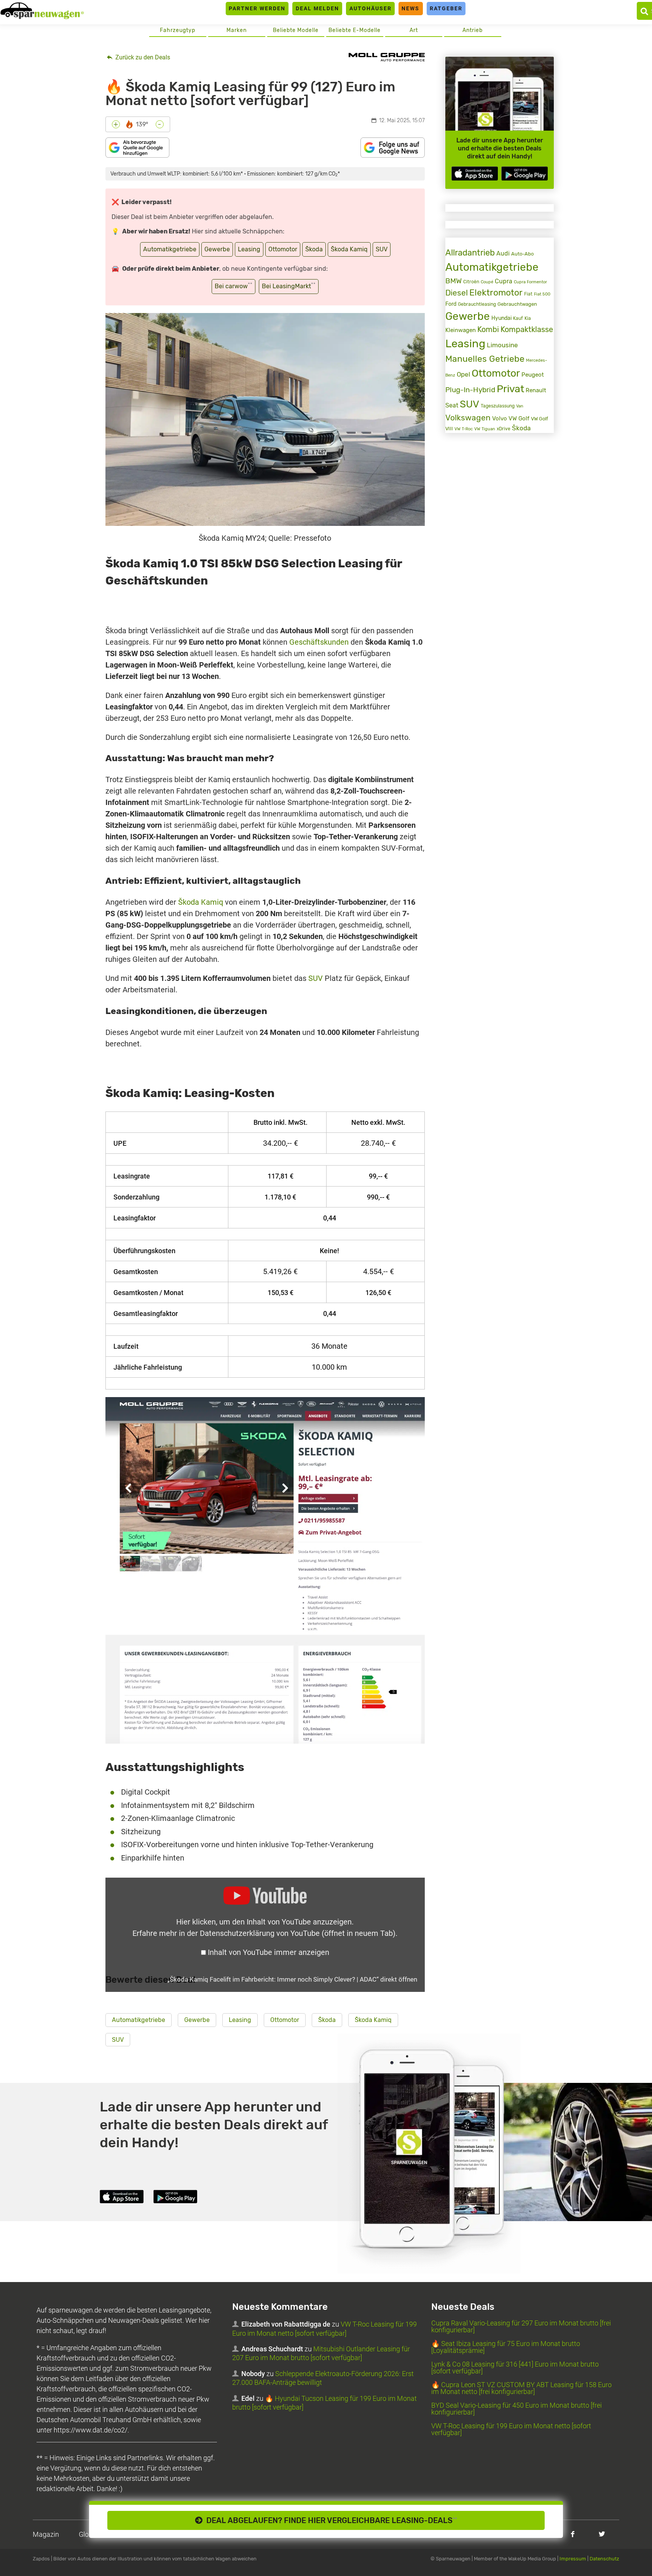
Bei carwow (234, 286)
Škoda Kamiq (349, 249)
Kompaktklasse (527, 330)
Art (414, 30)
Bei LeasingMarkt (289, 286)
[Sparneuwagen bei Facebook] (573, 2534)
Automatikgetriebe (170, 249)
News (410, 8)
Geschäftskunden (319, 642)
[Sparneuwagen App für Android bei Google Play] (524, 173)
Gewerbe (217, 249)
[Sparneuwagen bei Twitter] (602, 2534)
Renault (536, 390)
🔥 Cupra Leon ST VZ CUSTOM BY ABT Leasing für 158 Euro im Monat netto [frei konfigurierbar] (521, 2388)
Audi (503, 253)
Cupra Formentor (530, 282)
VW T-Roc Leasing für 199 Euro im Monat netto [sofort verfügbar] (511, 2429)
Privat (510, 389)
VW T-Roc (464, 429)
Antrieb (473, 30)
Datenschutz (604, 2559)
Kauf (518, 318)
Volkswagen (468, 418)
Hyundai (501, 318)
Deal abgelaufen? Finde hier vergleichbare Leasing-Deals (330, 2520)
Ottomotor (283, 249)
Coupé (487, 282)
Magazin (46, 2534)
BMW (454, 281)
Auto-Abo (522, 254)
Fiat (528, 294)
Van (520, 406)
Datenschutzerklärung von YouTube (298, 1933)
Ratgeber (446, 8)
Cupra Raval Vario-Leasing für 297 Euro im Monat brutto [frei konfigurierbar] (521, 2326)
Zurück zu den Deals (142, 57)
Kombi (488, 329)
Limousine (502, 345)
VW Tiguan (485, 429)
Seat (452, 405)
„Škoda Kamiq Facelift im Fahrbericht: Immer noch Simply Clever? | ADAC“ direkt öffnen (292, 1979)
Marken (237, 30)
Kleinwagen (461, 330)
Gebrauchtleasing (477, 304)
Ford (451, 304)
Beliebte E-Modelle (355, 30)
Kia (528, 318)
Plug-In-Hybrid (470, 390)
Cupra (504, 281)
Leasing (249, 249)
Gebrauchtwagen (517, 304)
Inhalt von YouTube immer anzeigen (269, 1952)
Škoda (314, 249)
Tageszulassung (498, 406)
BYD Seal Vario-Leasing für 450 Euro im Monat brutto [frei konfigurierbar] (516, 2409)
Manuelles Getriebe (485, 359)
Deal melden (317, 8)
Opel (463, 374)
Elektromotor (496, 293)
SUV (382, 249)
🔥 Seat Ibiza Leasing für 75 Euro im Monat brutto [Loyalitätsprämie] (506, 2347)
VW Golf (519, 418)
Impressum (573, 2559)
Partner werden (257, 8)
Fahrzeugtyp (178, 30)
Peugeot (533, 375)
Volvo (500, 418)
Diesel (457, 293)
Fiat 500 (542, 294)
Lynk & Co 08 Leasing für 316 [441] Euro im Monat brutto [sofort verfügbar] (515, 2368)
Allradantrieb (470, 253)
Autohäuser (371, 8)
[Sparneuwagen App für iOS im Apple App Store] (475, 173)
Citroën (471, 282)
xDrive (504, 429)
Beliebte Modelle (296, 30)
